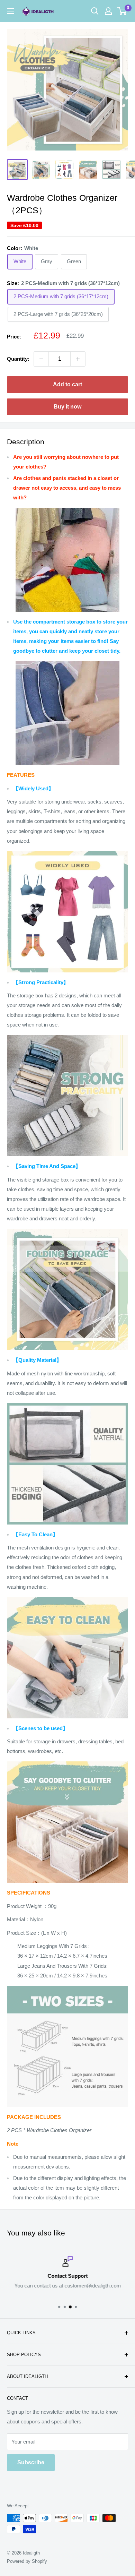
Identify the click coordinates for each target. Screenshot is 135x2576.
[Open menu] (10, 11)
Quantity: (18, 359)
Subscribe (31, 2462)
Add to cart (67, 384)
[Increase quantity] (78, 359)
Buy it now (67, 407)
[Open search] (95, 11)
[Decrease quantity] (41, 359)
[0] (122, 11)
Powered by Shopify (27, 2561)
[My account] (108, 11)
